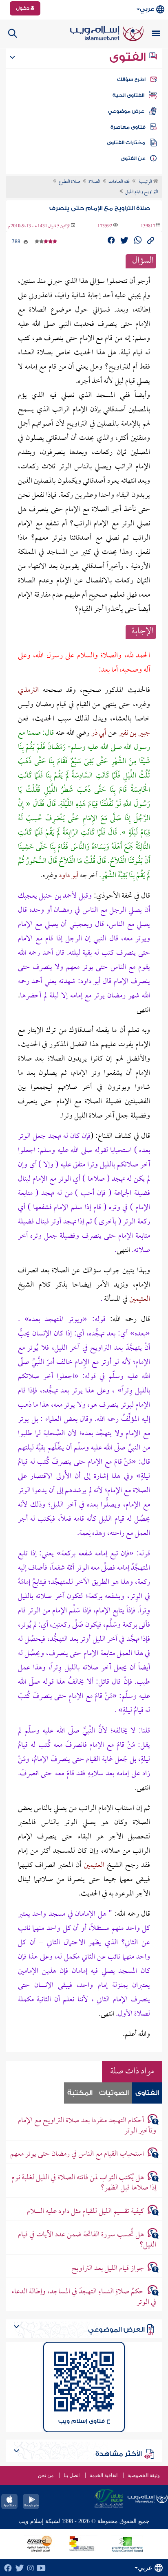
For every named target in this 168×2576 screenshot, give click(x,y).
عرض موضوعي (126, 111)
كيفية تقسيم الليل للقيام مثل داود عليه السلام (85, 2212)
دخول (23, 8)
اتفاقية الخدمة (104, 2475)
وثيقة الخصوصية (144, 2475)
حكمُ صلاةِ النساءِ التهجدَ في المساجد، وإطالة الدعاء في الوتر (84, 2297)
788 (17, 242)
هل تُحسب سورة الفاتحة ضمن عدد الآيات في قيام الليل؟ (87, 2240)
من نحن (46, 2475)
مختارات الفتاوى (126, 143)
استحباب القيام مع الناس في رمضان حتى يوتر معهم (77, 2154)
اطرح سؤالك (131, 79)
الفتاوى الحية (128, 95)
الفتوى (129, 57)
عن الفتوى (133, 158)
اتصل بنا (72, 2475)
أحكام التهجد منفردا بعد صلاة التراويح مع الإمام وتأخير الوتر (87, 2126)
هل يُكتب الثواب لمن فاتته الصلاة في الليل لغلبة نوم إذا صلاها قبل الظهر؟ (84, 2183)
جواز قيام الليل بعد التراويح (108, 2269)
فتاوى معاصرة (128, 127)
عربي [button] (147, 9)
